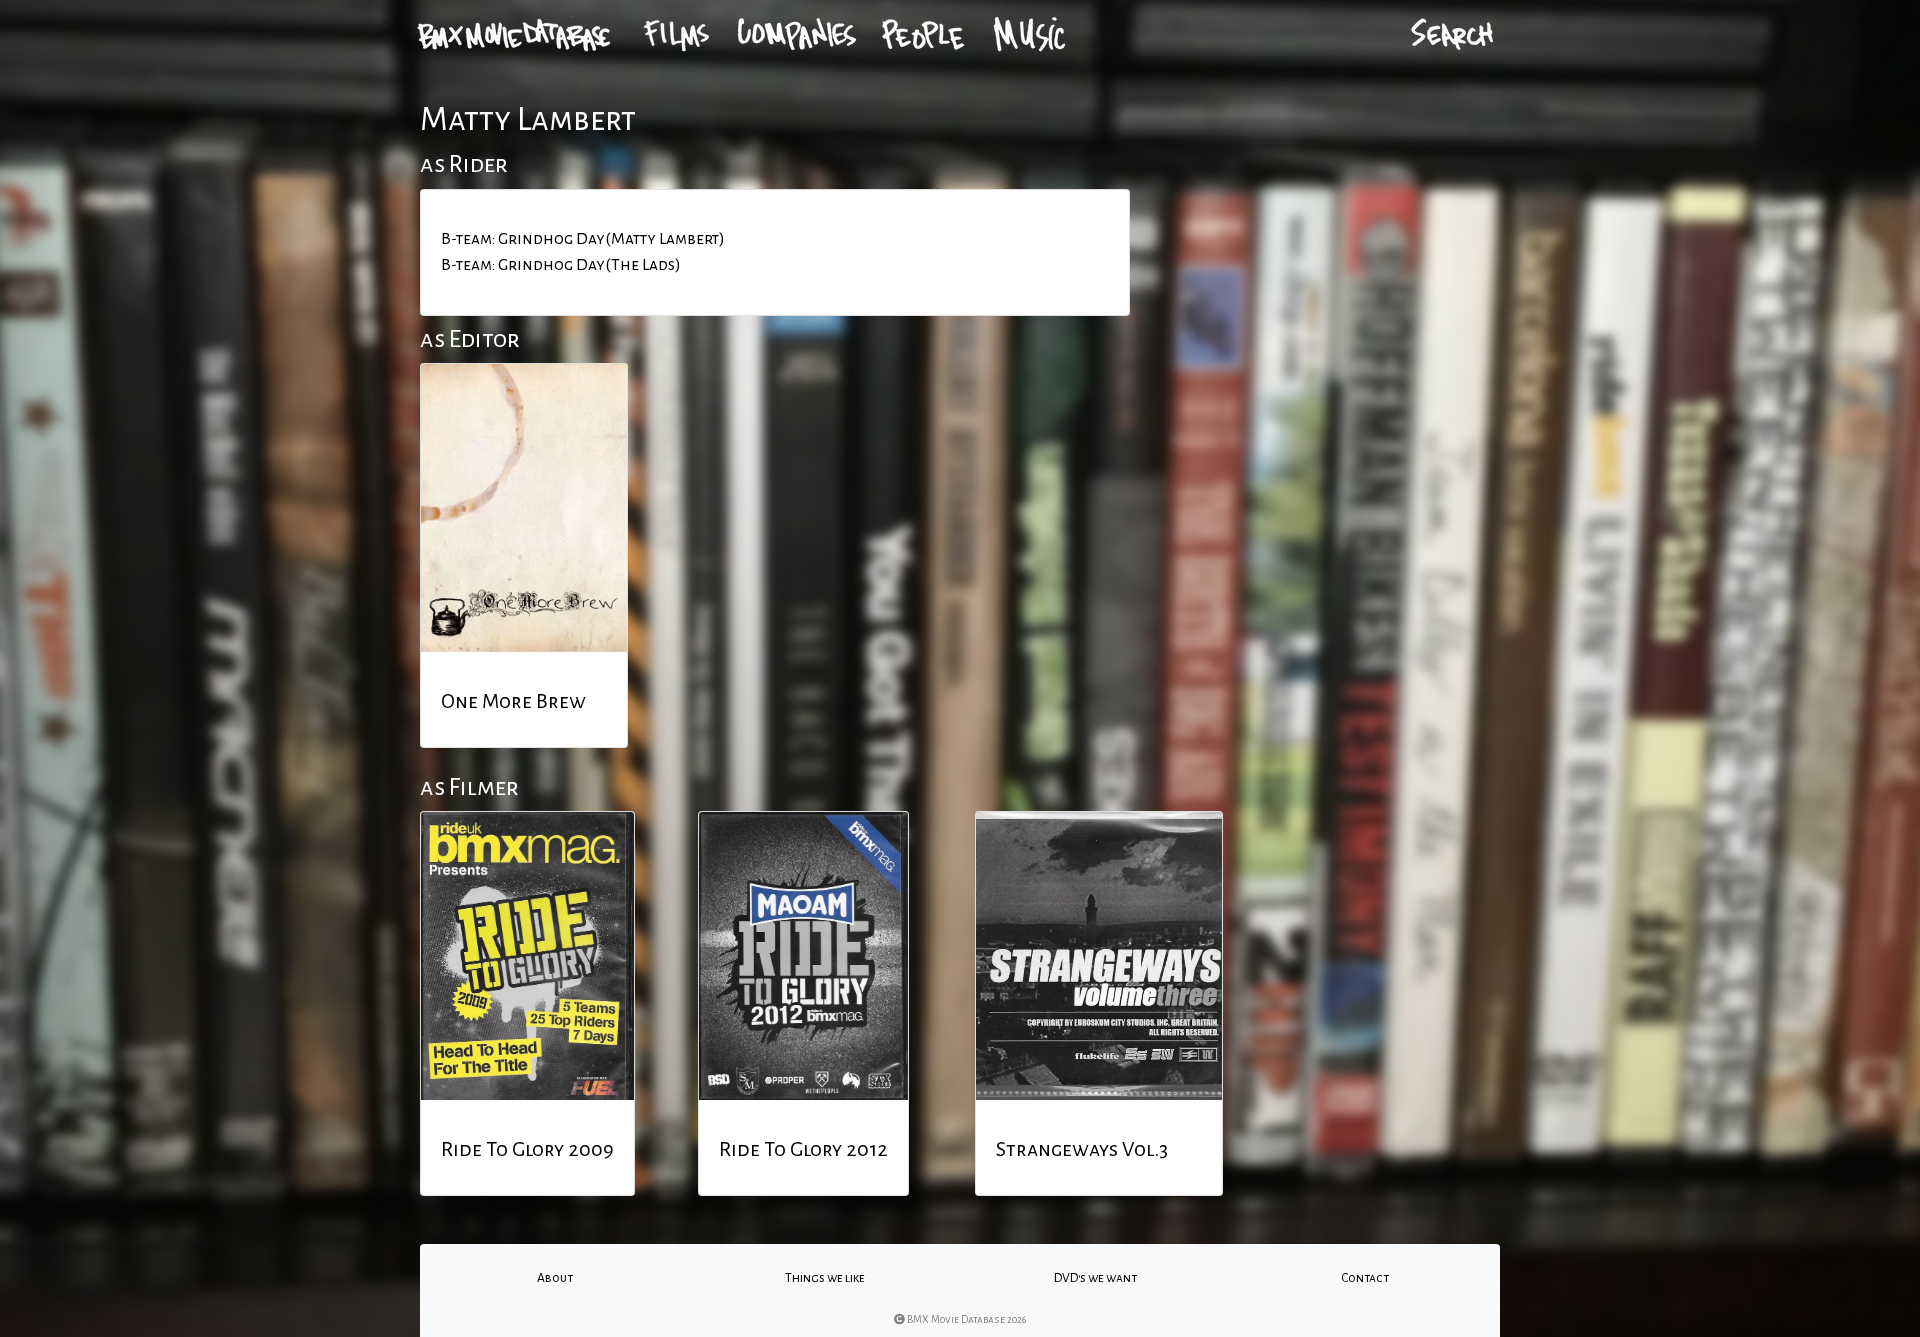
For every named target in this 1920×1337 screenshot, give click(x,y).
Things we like (825, 1278)
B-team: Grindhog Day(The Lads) (561, 265)
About (555, 1278)
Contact (1365, 1278)
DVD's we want (1095, 1278)
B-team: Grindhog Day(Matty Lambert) (583, 239)
